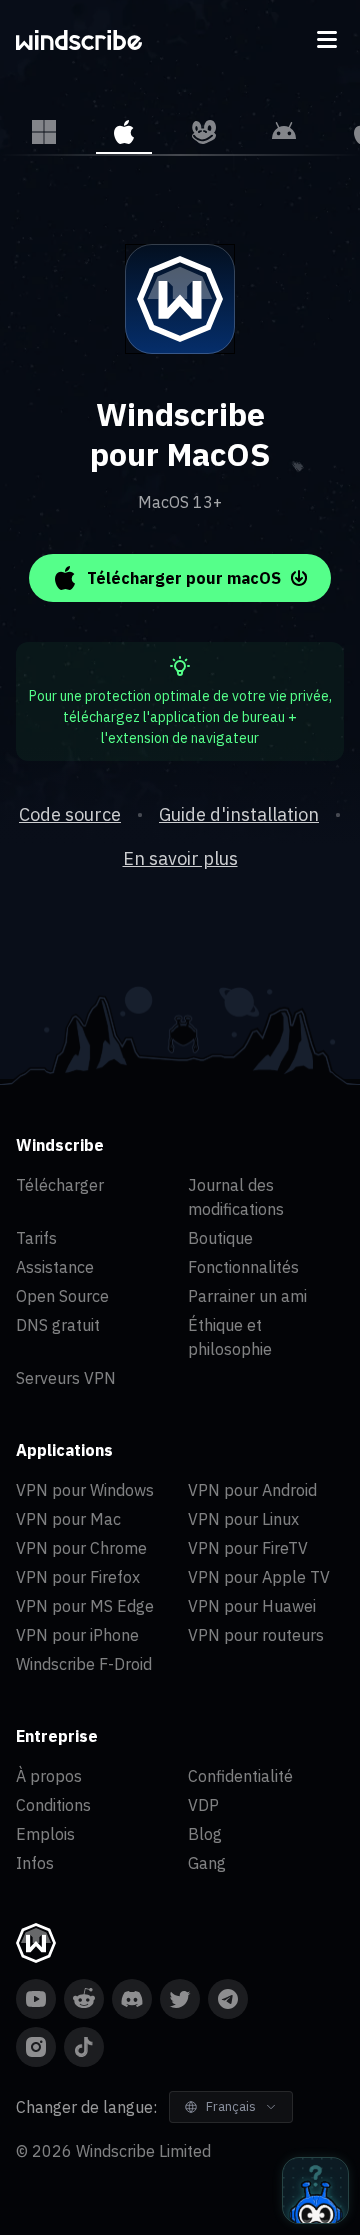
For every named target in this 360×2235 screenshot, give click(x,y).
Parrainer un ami (247, 1296)
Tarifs (36, 1238)
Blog (205, 1834)
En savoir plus (180, 858)
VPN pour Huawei (252, 1606)
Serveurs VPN (66, 1378)
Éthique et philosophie (230, 1337)
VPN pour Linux (243, 1519)
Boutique (220, 1238)
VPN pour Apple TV (259, 1577)
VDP (203, 1805)
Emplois (45, 1834)
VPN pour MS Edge (85, 1606)
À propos (49, 1776)
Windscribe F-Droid (84, 1664)
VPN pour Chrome (81, 1548)
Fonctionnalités (243, 1267)
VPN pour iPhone (77, 1635)
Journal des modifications (236, 1197)
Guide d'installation (239, 814)
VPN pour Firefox (78, 1577)
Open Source (62, 1296)
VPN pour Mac (68, 1519)
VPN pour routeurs (256, 1635)
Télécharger (60, 1185)
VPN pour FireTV (248, 1548)
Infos (35, 1863)
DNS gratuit (58, 1325)
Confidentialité (240, 1776)
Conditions (53, 1805)
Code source (70, 814)
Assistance (55, 1267)
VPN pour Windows (85, 1490)
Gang (207, 1863)
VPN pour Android (252, 1490)
